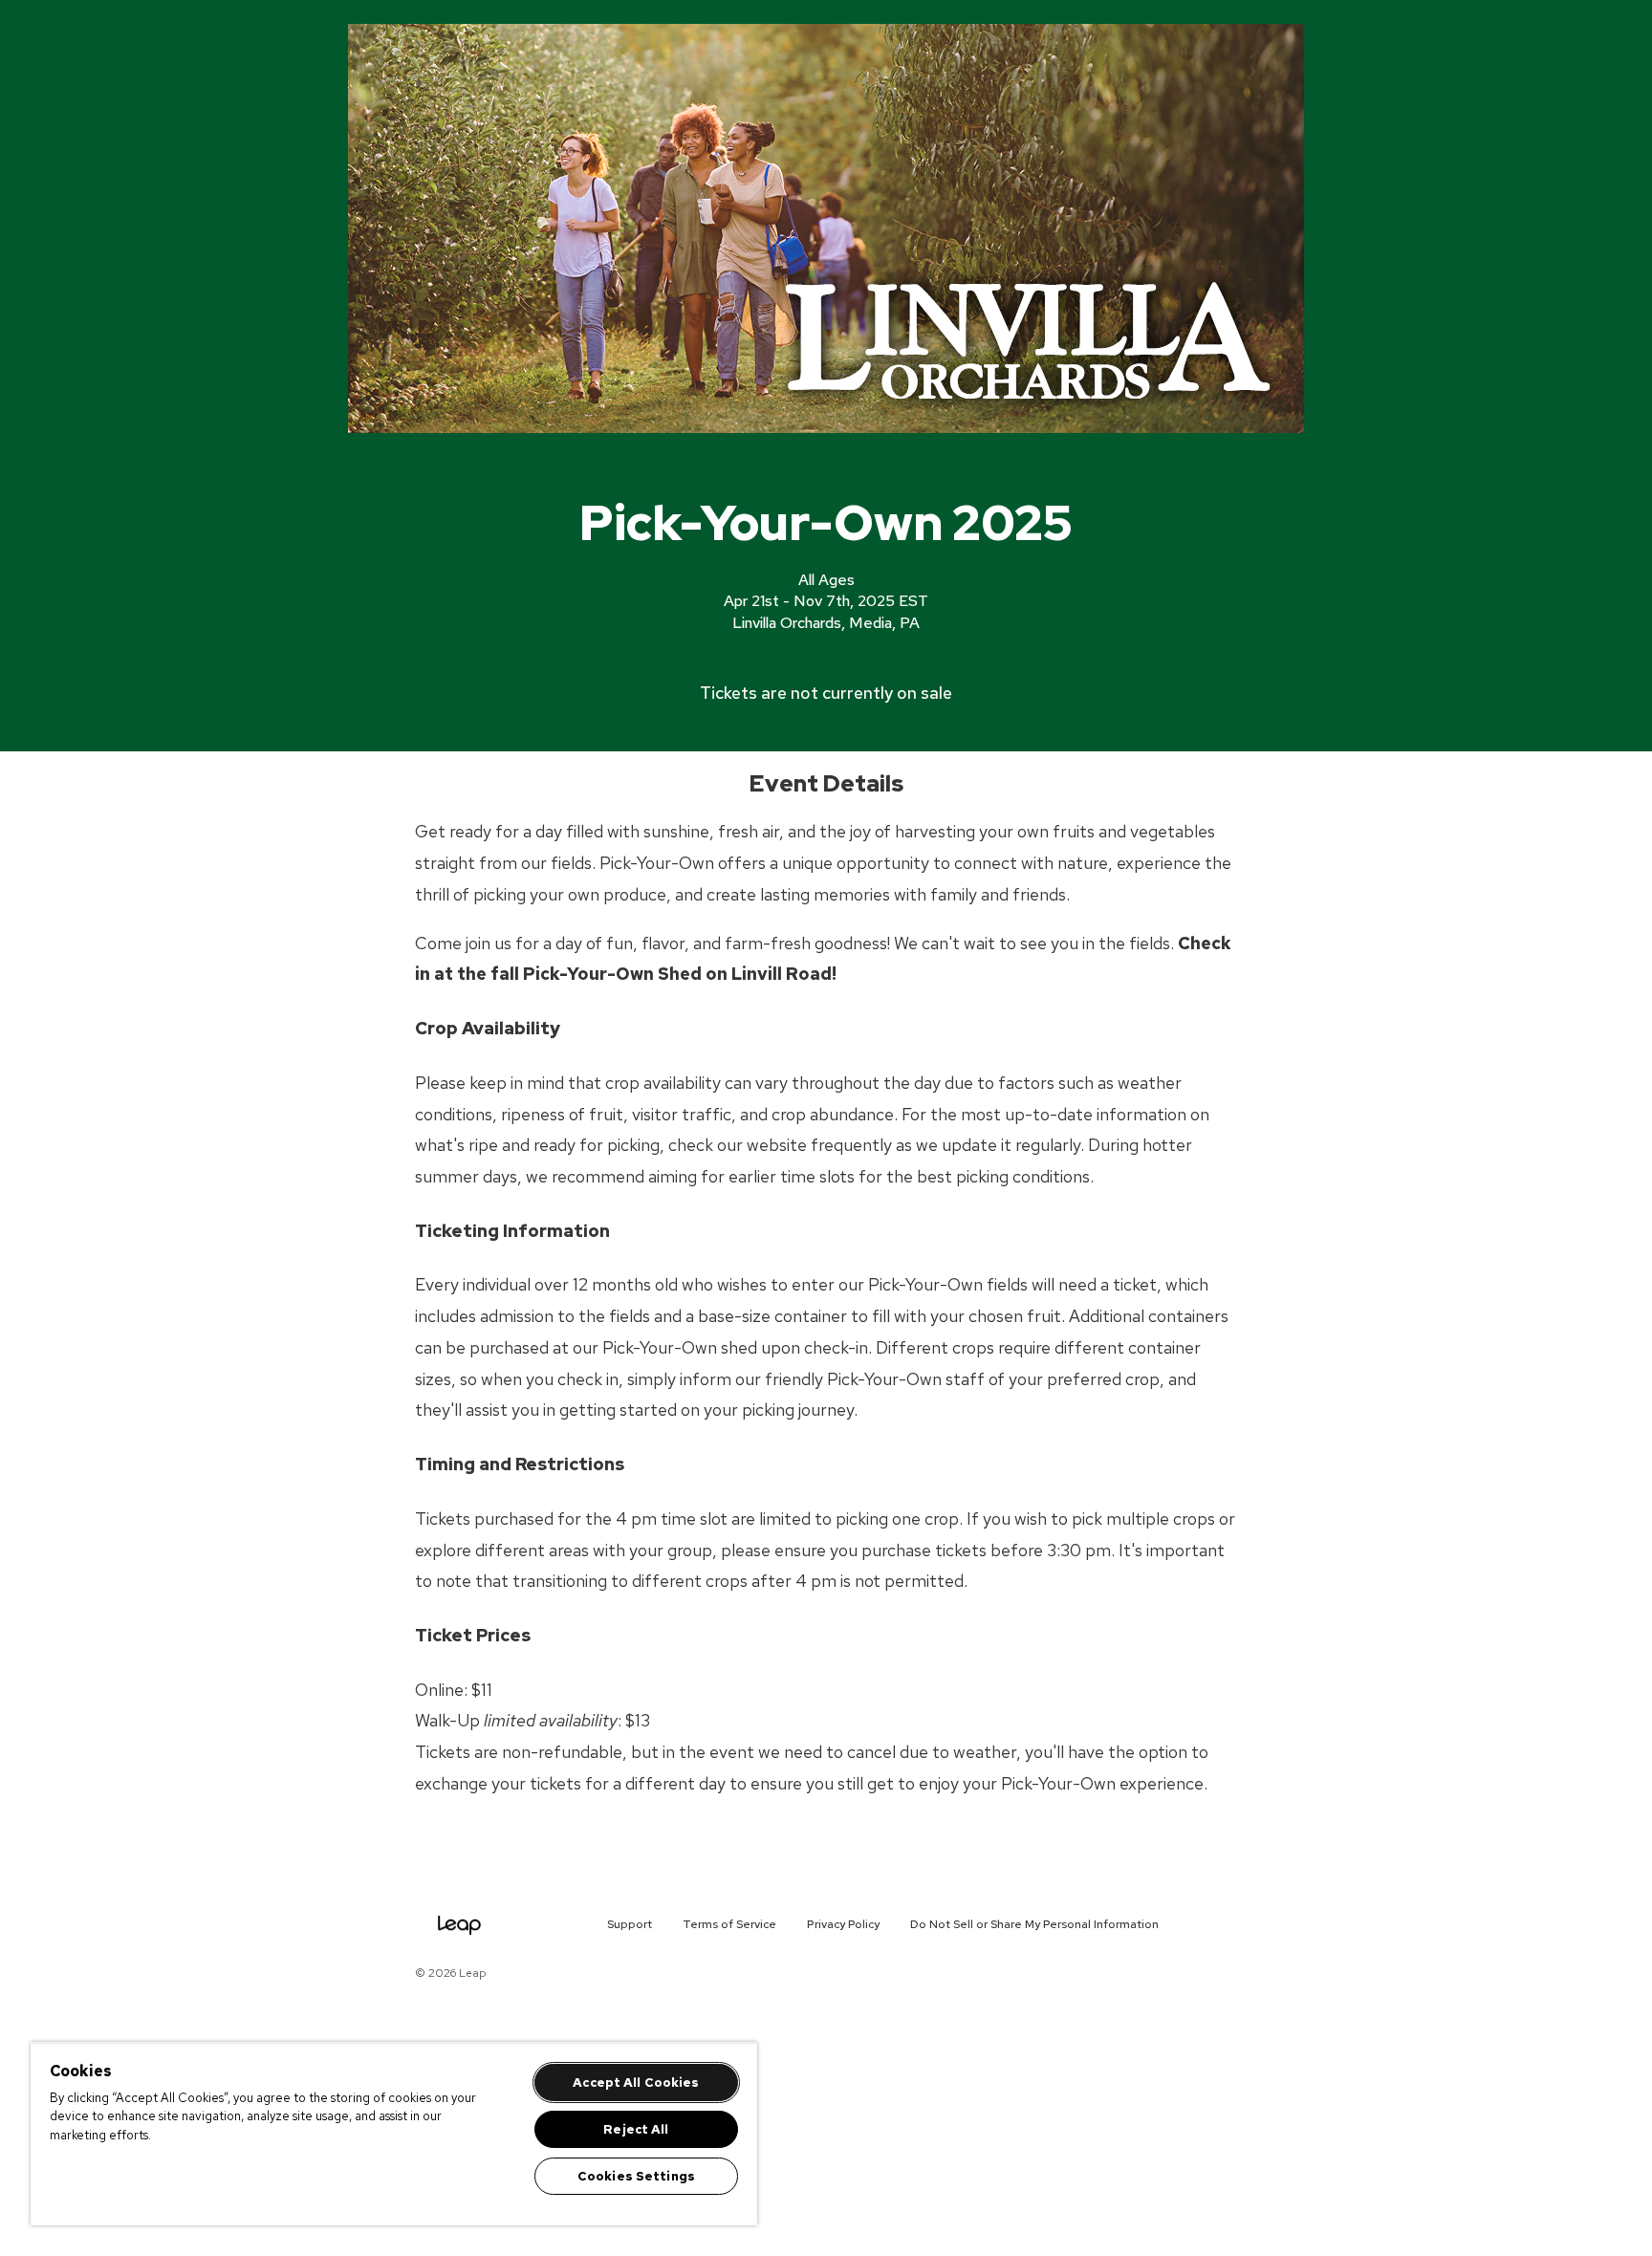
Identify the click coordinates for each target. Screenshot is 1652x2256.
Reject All (636, 2129)
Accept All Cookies (636, 2082)
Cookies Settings (636, 2176)
